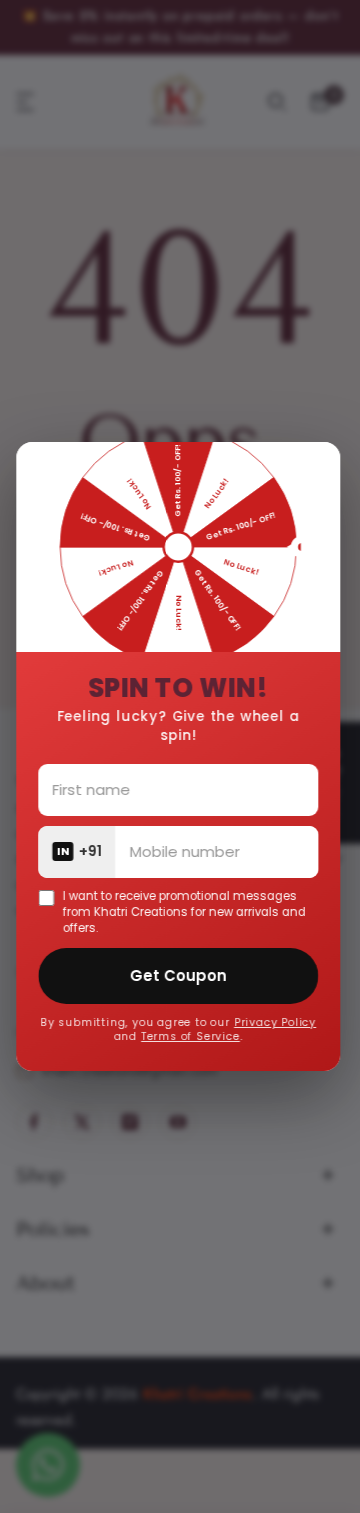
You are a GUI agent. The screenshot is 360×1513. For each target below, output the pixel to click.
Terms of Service (192, 1036)
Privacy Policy (277, 1022)
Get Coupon (180, 975)
